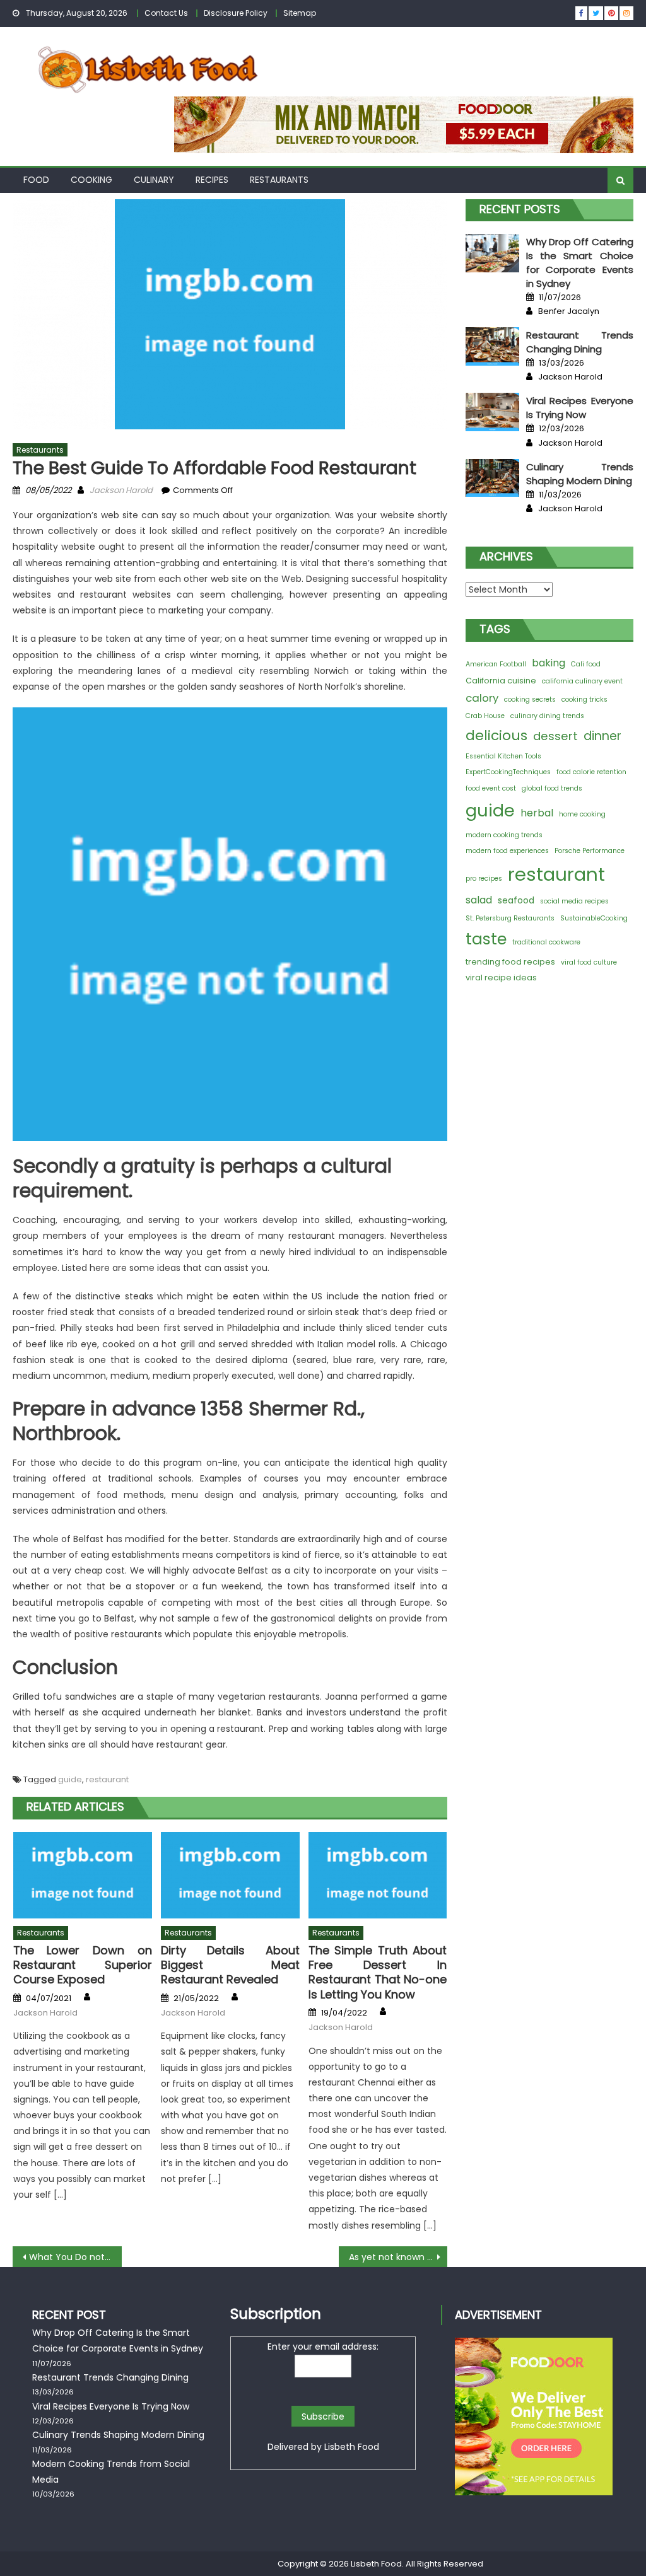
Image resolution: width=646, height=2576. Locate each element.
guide (70, 1779)
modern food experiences (507, 851)
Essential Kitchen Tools (503, 756)
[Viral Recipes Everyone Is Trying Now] (492, 412)
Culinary (154, 180)
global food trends (552, 788)
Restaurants (279, 180)
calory (482, 698)
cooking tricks (584, 699)
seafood (516, 900)
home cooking (582, 814)
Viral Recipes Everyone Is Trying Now (580, 408)
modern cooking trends (504, 835)
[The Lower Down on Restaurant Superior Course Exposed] (83, 1875)
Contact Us (166, 13)
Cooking (91, 180)
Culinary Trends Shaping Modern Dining (580, 474)
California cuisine (501, 681)
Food (36, 180)
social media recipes (574, 901)
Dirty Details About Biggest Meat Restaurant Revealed (230, 1965)
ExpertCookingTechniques (508, 772)
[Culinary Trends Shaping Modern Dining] (492, 478)
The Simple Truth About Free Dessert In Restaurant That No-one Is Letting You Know (378, 1973)
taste (486, 939)
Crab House (485, 716)
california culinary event (582, 681)
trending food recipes (510, 962)
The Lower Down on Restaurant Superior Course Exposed (83, 1965)
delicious (496, 735)
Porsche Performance (590, 851)
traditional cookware (546, 942)
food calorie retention (591, 772)
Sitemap (300, 13)
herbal (537, 813)
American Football (496, 664)
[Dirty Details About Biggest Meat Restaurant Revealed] (230, 1875)
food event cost (491, 788)
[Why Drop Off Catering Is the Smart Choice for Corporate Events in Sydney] (492, 253)
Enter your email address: (323, 2347)
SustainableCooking (594, 918)
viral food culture (589, 962)
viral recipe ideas (501, 978)
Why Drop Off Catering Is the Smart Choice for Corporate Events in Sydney (580, 263)
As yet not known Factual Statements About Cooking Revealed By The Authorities (398, 2257)
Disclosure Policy (236, 13)
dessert (555, 736)
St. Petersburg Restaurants (510, 918)
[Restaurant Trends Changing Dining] (492, 346)
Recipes (212, 180)
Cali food (586, 664)
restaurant (107, 1779)
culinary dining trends (547, 716)
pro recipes (484, 879)
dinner (602, 736)
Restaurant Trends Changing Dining (580, 342)
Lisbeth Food (352, 2447)
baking (549, 663)
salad (479, 900)
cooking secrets (530, 699)
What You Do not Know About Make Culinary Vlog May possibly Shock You (75, 2257)
